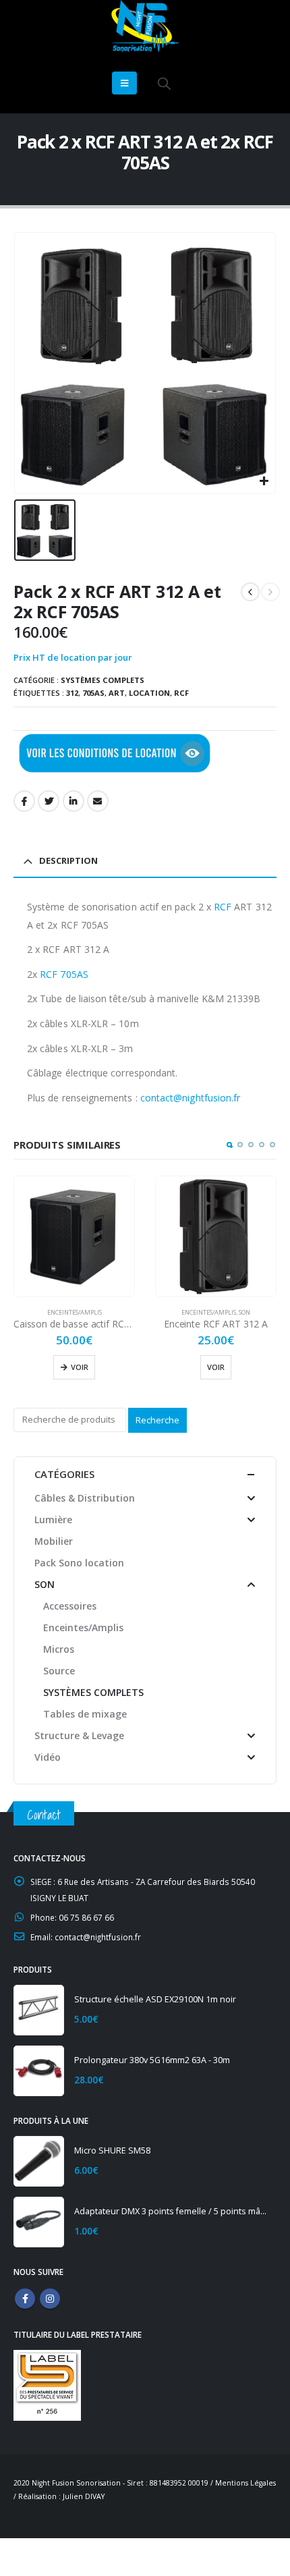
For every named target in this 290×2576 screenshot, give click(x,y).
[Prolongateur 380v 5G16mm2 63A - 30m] (39, 2071)
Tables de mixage (85, 1714)
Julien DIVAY (84, 2496)
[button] (229, 1145)
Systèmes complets (103, 680)
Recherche (157, 1420)
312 (72, 693)
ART (117, 693)
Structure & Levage (79, 1735)
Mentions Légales (245, 2483)
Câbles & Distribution (85, 1498)
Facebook (24, 801)
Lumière (53, 1519)
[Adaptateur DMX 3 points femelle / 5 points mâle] (39, 2222)
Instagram (50, 2299)
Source (59, 1671)
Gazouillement (49, 801)
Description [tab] (68, 860)
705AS (93, 693)
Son (244, 1312)
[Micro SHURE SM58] (39, 2161)
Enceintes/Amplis (75, 1312)
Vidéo (48, 1757)
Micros (59, 1649)
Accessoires (70, 1606)
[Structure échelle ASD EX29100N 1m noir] (39, 2010)
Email (98, 801)
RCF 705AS (64, 974)
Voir (80, 1367)
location (149, 693)
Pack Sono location (79, 1563)
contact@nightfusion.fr (191, 1098)
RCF (181, 693)
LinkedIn (74, 801)
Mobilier (54, 1541)
